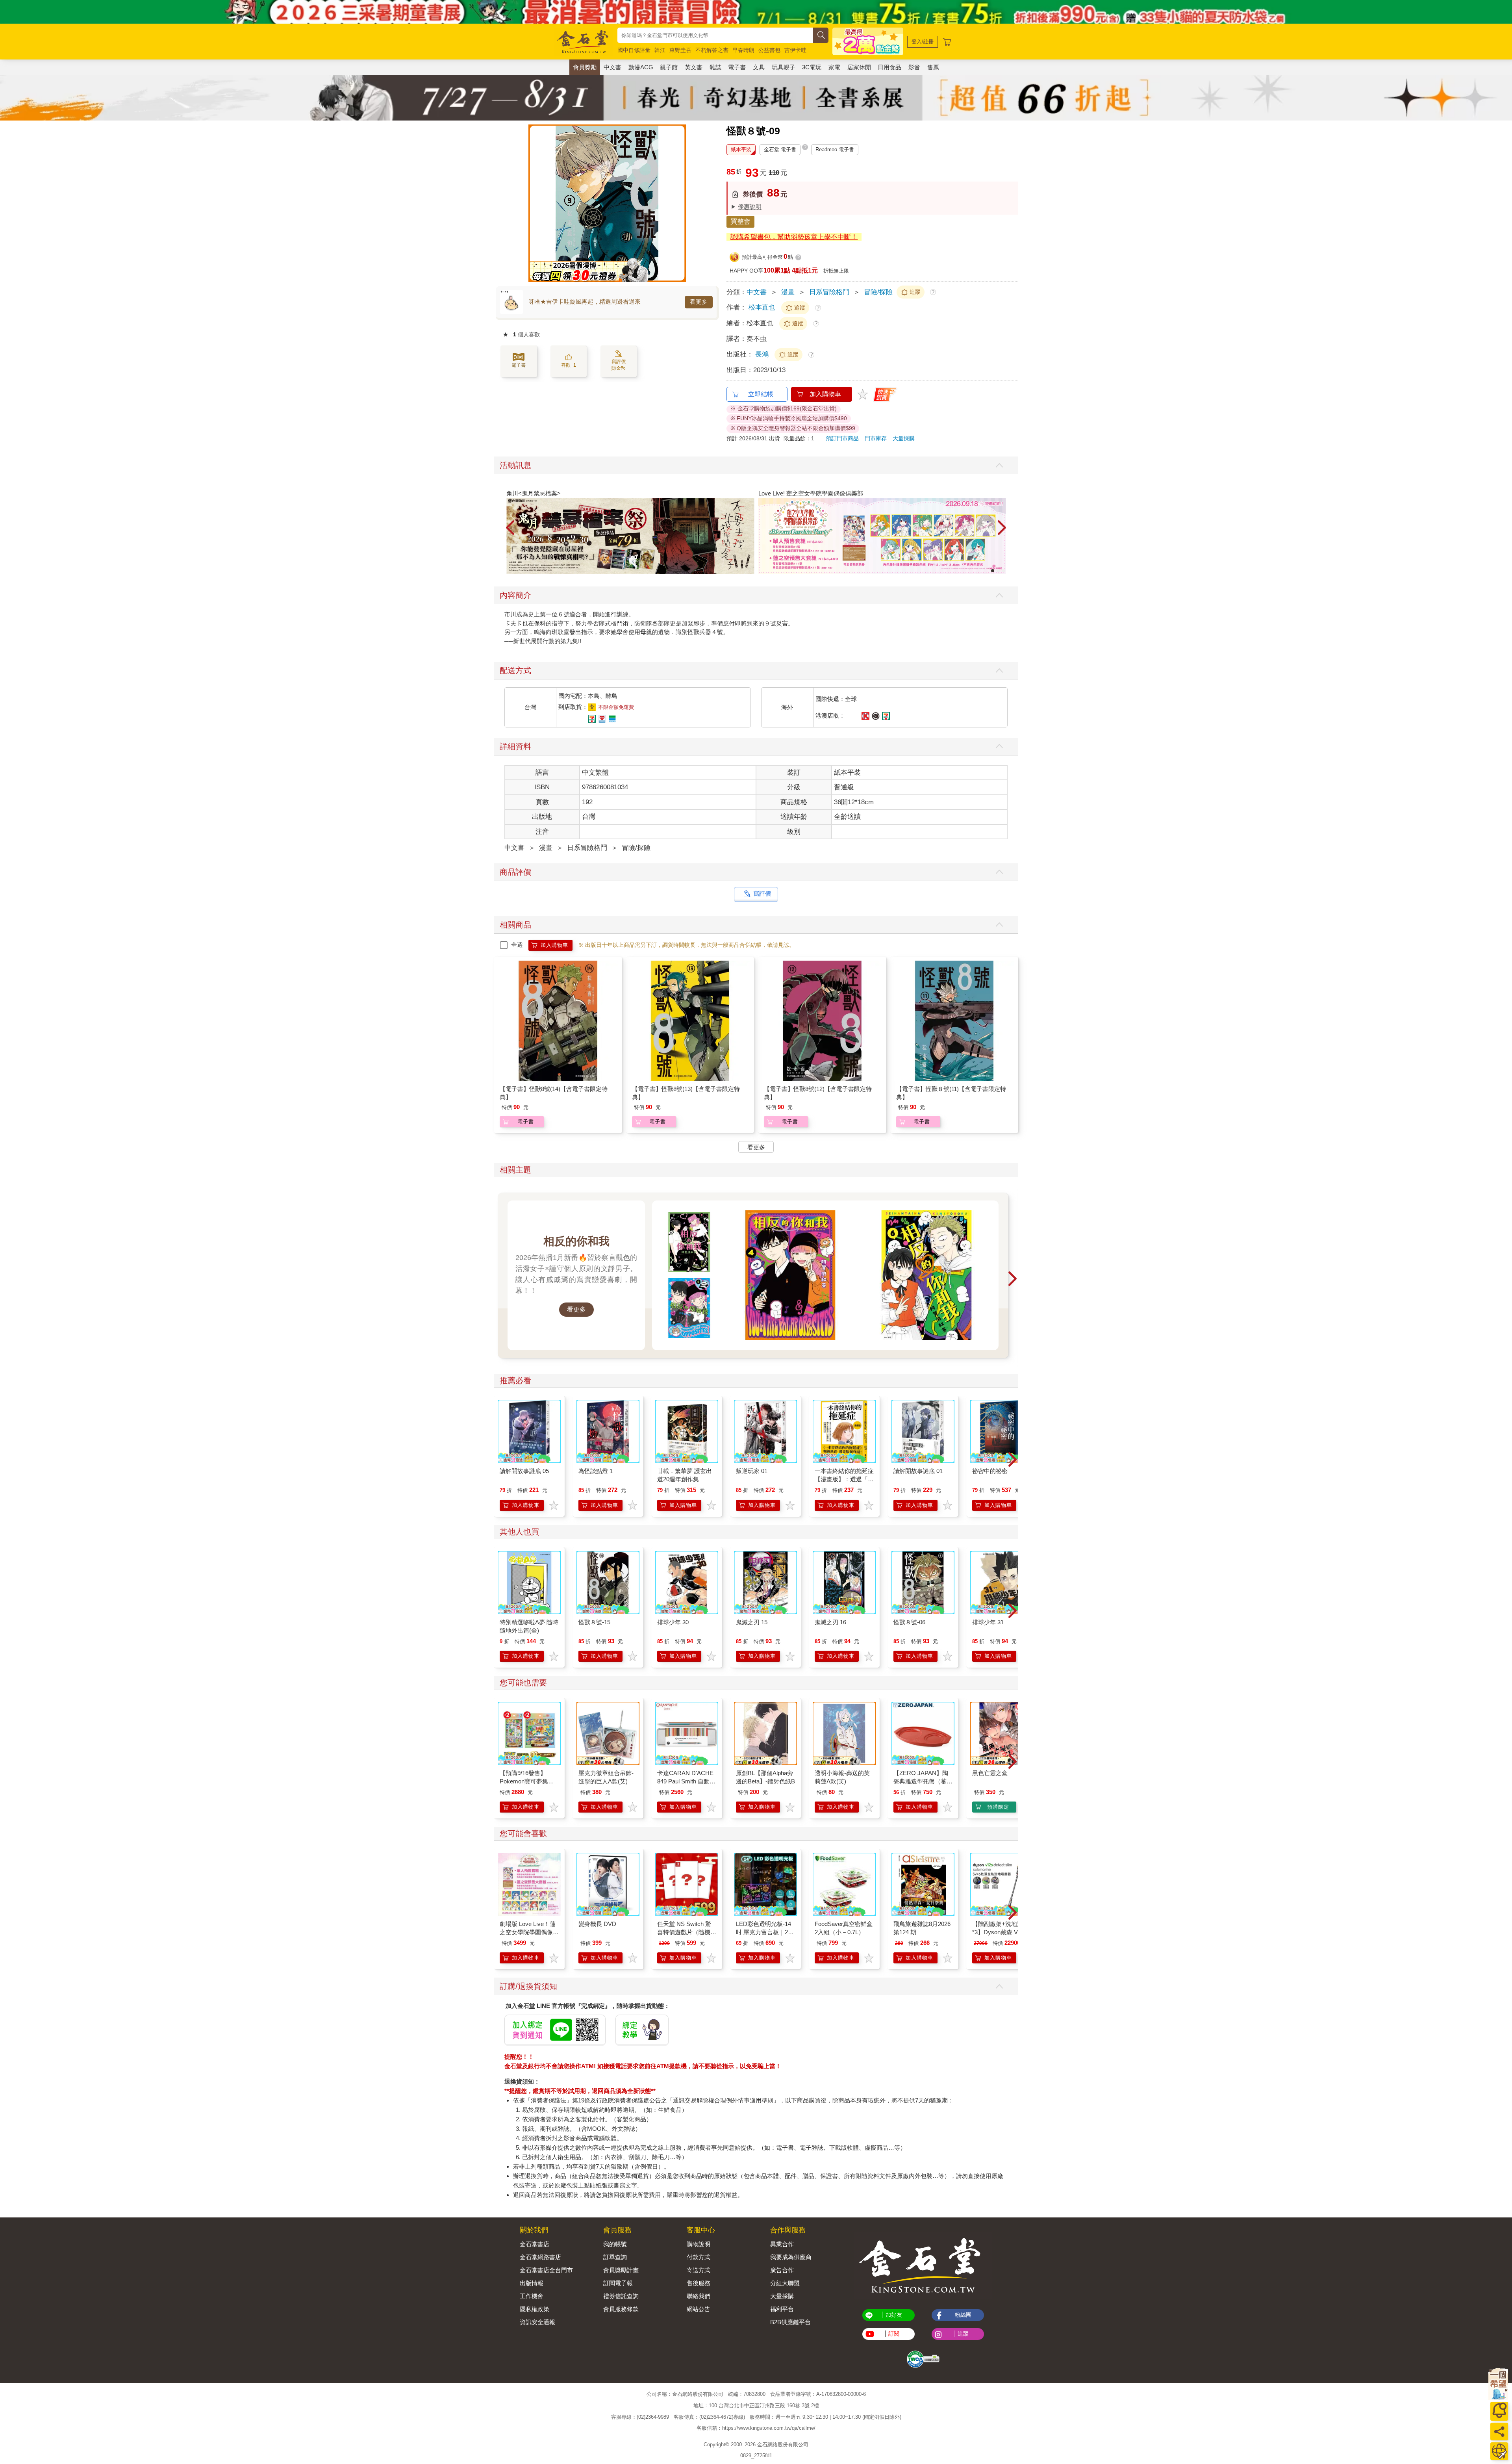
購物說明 (699, 2244)
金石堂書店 (535, 2244)
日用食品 (889, 67)
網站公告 (699, 2309)
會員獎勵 (585, 67)
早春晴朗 (743, 50)
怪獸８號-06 (909, 1622)
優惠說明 (750, 207)
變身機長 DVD (597, 1924)
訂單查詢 (615, 2257)
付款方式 (699, 2257)
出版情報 (532, 2283)
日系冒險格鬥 (829, 292)
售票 (933, 67)
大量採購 (904, 438)
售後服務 (699, 2283)
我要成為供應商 (791, 2257)
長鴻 (763, 354)
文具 (759, 67)
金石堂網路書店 (540, 2257)
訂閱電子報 (618, 2283)
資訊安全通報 (537, 2322)
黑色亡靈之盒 (990, 1773)
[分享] (1499, 2432)
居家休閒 (859, 67)
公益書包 (769, 50)
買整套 (740, 222)
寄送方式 (699, 2270)
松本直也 (762, 307)
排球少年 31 (988, 1622)
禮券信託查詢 (621, 2296)
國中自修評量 (634, 50)
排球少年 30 (673, 1622)
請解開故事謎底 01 (918, 1471)
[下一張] (680, 203)
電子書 (737, 67)
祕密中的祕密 (990, 1471)
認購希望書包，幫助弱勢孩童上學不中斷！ (794, 237)
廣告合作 (782, 2270)
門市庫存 (876, 438)
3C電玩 (812, 67)
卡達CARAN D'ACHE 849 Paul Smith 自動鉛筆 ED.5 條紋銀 (686, 1781)
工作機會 (532, 2296)
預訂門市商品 (842, 438)
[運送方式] (1499, 2451)
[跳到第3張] (1004, 571)
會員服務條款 (621, 2309)
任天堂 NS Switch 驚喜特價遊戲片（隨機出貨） (687, 1932)
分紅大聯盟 (785, 2283)
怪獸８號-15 (594, 1622)
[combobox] (715, 35)
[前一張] (534, 203)
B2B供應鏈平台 (790, 2322)
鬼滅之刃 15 (752, 1622)
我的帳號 (615, 2244)
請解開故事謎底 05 (524, 1471)
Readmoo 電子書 (835, 149)
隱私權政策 (535, 2309)
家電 (834, 67)
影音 (914, 67)
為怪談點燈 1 (596, 1471)
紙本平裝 (741, 149)
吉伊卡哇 (795, 50)
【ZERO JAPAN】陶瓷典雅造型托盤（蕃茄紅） (923, 1781)
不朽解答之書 (712, 50)
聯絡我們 (699, 2296)
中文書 (612, 67)
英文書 (694, 67)
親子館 (669, 67)
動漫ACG (641, 67)
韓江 (660, 50)
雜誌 (715, 67)
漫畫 (788, 292)
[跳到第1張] (993, 571)
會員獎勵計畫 (621, 2270)
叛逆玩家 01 (752, 1471)
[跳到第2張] (998, 571)
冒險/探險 (878, 292)
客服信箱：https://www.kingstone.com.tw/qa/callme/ (756, 2428)
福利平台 (782, 2309)
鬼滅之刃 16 (830, 1622)
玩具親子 (784, 67)
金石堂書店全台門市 (546, 2270)
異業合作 (782, 2244)
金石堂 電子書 (780, 149)
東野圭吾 (680, 50)
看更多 (699, 302)
